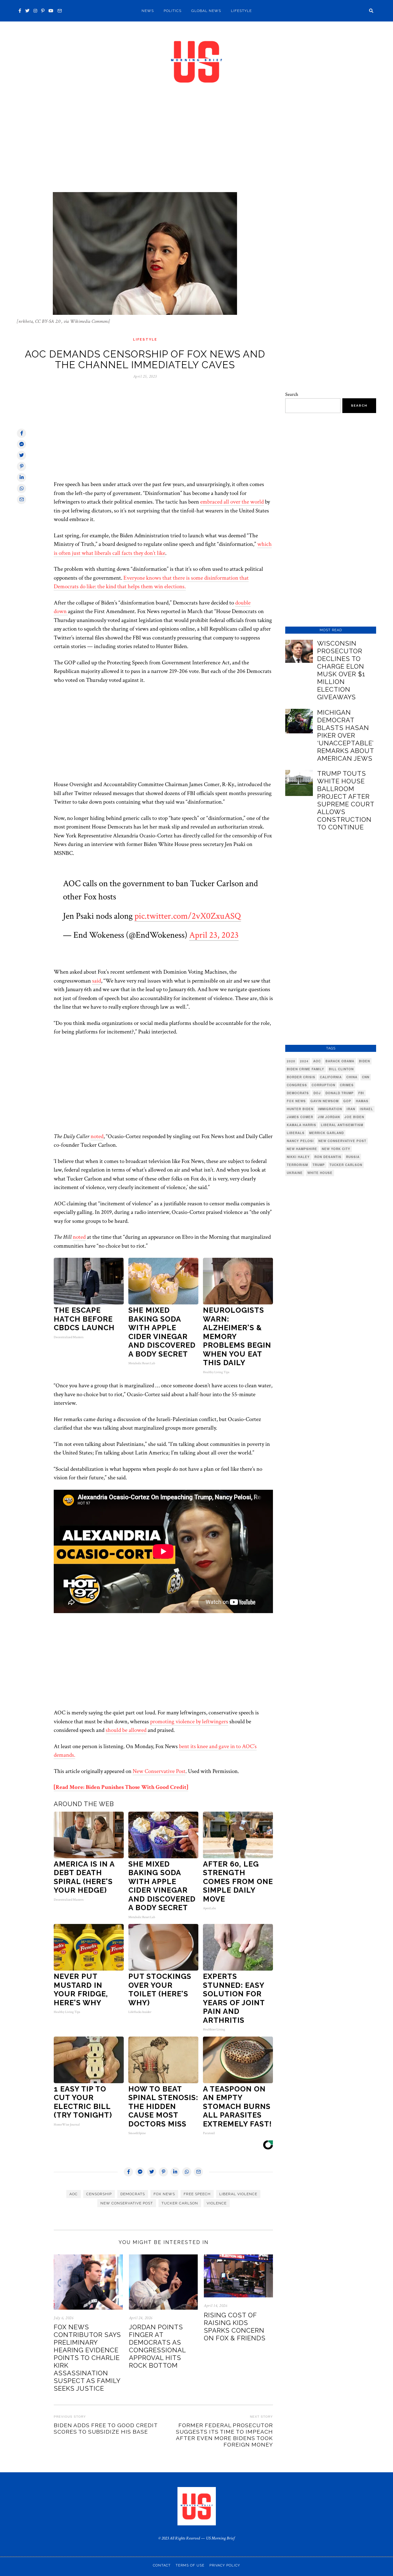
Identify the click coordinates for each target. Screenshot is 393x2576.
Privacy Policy (225, 2565)
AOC (74, 2194)
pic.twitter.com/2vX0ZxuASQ (188, 916)
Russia (353, 1157)
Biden (364, 1061)
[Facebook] (20, 11)
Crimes (347, 1085)
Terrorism (297, 1165)
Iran (351, 1109)
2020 (291, 1061)
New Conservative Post (159, 1771)
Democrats (133, 2194)
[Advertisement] (196, 147)
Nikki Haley (298, 1157)
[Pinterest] (43, 11)
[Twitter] (27, 11)
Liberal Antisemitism (342, 1125)
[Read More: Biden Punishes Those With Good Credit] (121, 1787)
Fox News (164, 2194)
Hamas (362, 1101)
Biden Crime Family (305, 1069)
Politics (173, 11)
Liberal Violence (238, 2194)
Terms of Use (190, 2565)
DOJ (317, 1093)
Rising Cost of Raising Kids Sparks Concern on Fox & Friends (235, 2327)
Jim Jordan (329, 1117)
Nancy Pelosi (300, 1141)
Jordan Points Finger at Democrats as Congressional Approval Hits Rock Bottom (157, 2346)
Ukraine (295, 1173)
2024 (304, 1061)
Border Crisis (301, 1077)
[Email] (60, 11)
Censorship (99, 2194)
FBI (361, 1093)
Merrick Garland (327, 1133)
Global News (206, 11)
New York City (336, 1149)
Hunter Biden (300, 1109)
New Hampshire (302, 1149)
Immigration (330, 1109)
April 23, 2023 (214, 935)
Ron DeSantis (328, 1157)
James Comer (300, 1117)
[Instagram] (35, 11)
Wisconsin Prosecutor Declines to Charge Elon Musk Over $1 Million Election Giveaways (341, 670)
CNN (366, 1077)
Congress (297, 1085)
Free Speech (197, 2194)
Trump (319, 1165)
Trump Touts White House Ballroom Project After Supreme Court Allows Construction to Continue (346, 800)
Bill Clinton (341, 1069)
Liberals (296, 1133)
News (148, 11)
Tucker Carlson (180, 2203)
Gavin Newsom (325, 1101)
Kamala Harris (302, 1125)
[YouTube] (51, 11)
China (352, 1077)
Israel (366, 1109)
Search (292, 394)
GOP (347, 1101)
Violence (217, 2203)
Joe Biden (354, 1117)
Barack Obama (340, 1061)
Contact (162, 2565)
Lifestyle (241, 11)
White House (320, 1173)
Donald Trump (340, 1093)
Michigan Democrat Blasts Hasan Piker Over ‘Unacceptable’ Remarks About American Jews (346, 735)
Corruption (323, 1085)
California (331, 1077)
